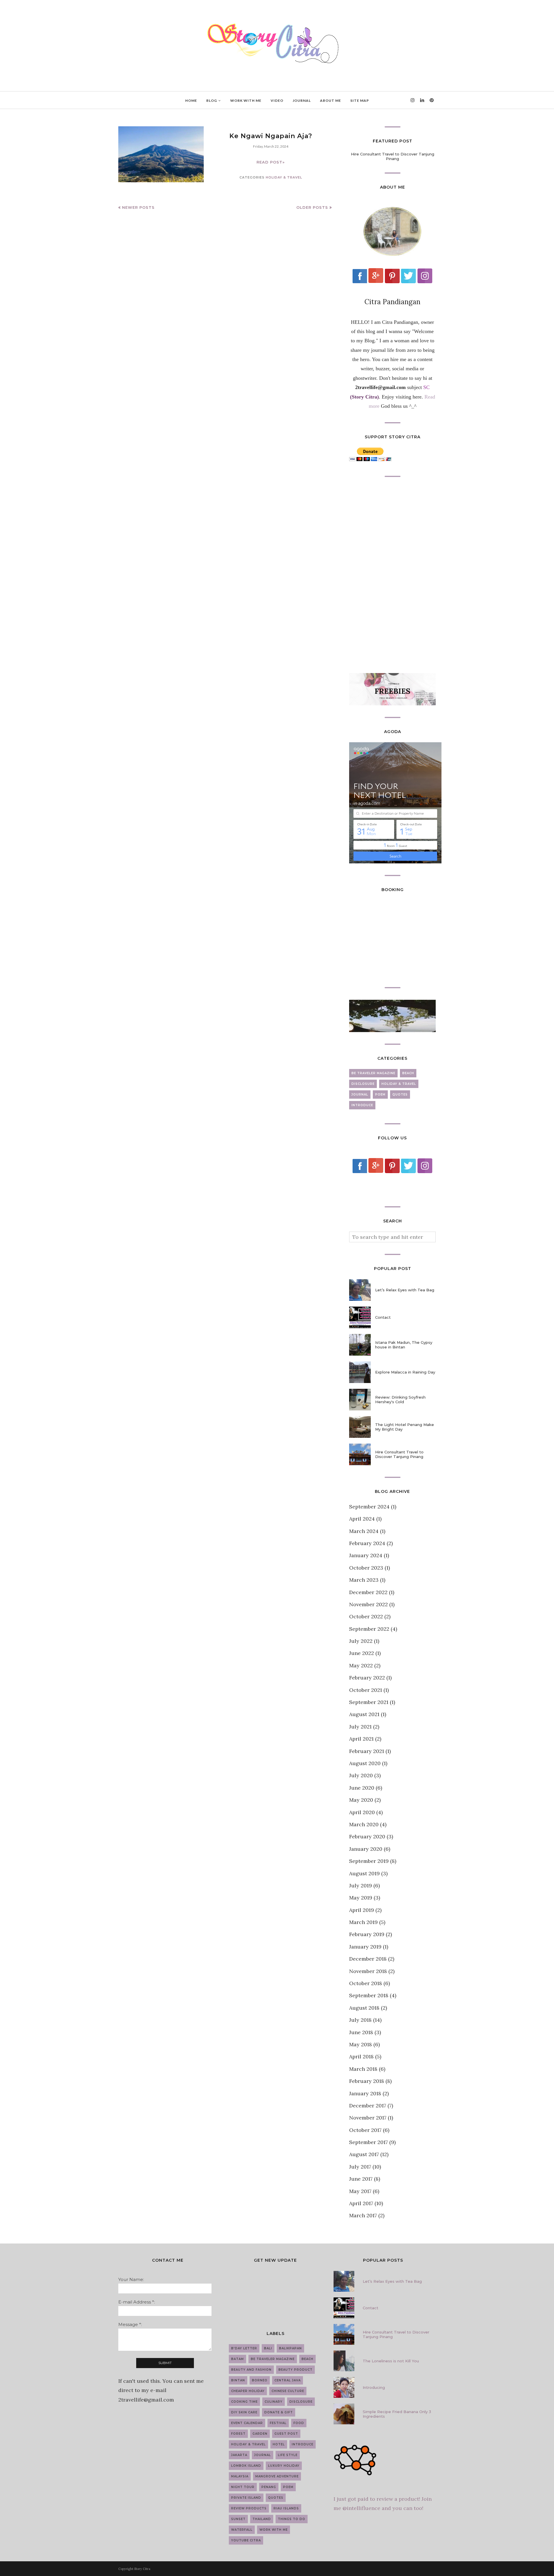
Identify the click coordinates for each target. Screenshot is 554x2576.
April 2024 (362, 1519)
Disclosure (363, 1084)
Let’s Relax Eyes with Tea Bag (405, 1290)
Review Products (249, 2508)
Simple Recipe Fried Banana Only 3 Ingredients (397, 2414)
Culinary (274, 2402)
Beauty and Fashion (251, 2370)
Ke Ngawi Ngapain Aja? (271, 136)
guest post (286, 2434)
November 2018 (368, 1971)
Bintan (238, 2380)
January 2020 (366, 1849)
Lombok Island (246, 2466)
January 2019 (365, 1947)
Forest (238, 2434)
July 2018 (360, 2020)
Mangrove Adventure (277, 2476)
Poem (380, 1095)
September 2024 (369, 1507)
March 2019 (363, 1922)
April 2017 (361, 2203)
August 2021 (364, 1714)
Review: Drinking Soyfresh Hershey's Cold (400, 1399)
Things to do (292, 2519)
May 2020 (361, 1800)
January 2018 (365, 2093)
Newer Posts (138, 207)
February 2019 (367, 1934)
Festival (278, 2423)
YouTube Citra (246, 2540)
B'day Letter (244, 2348)
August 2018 (364, 2008)
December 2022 (368, 1592)
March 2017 (363, 2215)
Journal (360, 1095)
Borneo (260, 2380)
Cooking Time (244, 2402)
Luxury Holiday (284, 2466)
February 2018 (367, 2081)
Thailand (262, 2519)
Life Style (288, 2455)
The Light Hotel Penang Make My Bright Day (405, 1427)
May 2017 (360, 2191)
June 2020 (362, 1788)
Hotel (279, 2444)
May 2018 (361, 2044)
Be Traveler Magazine (373, 1073)
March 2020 (364, 1824)
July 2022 (361, 1641)
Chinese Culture (288, 2391)
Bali (268, 2348)
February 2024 (367, 1543)
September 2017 (368, 2142)
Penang (269, 2487)
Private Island (246, 2498)
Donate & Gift (279, 2412)
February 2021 (367, 1751)
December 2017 (368, 2106)
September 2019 (369, 1861)
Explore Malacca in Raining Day (405, 1372)
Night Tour (243, 2487)
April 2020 (362, 1812)
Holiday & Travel (284, 177)
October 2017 (365, 2130)
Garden (260, 2434)
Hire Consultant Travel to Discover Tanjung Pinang (393, 156)
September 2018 (369, 1995)
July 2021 (360, 1727)
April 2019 (362, 1910)
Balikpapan (290, 2348)
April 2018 (361, 2057)
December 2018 (368, 1959)
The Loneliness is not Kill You (391, 2361)
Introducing (374, 2387)
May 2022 (361, 1665)
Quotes (400, 1095)
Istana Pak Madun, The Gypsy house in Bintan (404, 1345)
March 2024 (364, 1531)
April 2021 (361, 1739)
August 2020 (365, 1763)
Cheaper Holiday (248, 2391)
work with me (274, 2530)
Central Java (288, 2380)
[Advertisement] (392, 575)
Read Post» (271, 162)
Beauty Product (295, 2370)
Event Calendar (247, 2423)
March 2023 (364, 1580)
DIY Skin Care (244, 2412)
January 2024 (366, 1555)
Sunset (238, 2519)
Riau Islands (286, 2508)
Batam (237, 2359)
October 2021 (366, 1690)
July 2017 (360, 2167)
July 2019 (361, 1886)
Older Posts (312, 207)
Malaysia (240, 2476)
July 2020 (361, 1775)
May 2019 (361, 1898)
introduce (362, 1105)
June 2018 (361, 2032)
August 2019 (364, 1873)
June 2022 (362, 1653)
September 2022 (369, 1629)
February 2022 (367, 1678)
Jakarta (239, 2455)
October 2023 (366, 1568)
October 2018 (366, 1983)
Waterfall (242, 2530)
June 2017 (361, 2179)
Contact (383, 1317)
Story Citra (142, 2569)
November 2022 (368, 1604)
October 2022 (366, 1616)
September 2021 (369, 1702)
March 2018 (363, 2069)
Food (299, 2423)
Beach (408, 1073)
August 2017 (364, 2154)
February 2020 (367, 1836)
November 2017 (368, 2118)
